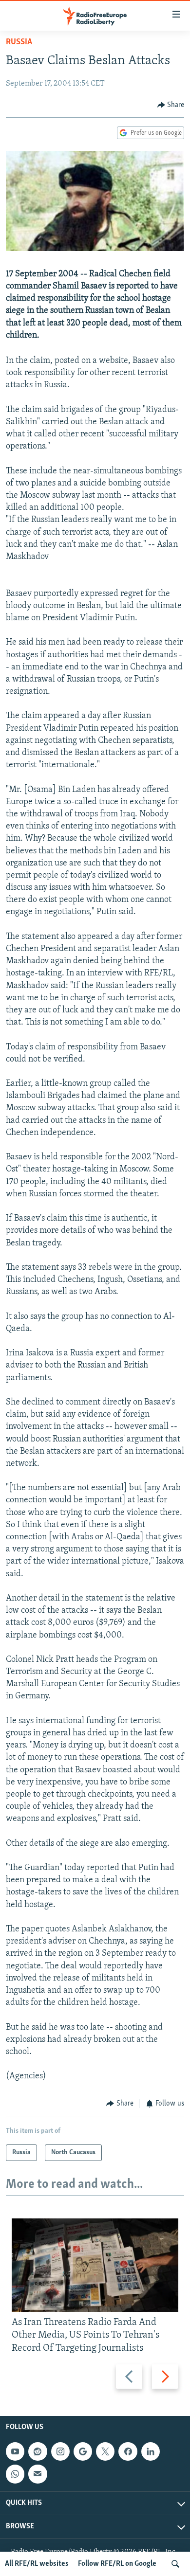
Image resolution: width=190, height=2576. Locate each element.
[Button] (171, 105)
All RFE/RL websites (37, 2564)
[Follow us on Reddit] (38, 2451)
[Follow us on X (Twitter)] (105, 2451)
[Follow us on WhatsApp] (15, 2474)
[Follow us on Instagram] (60, 2451)
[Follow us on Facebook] (128, 2451)
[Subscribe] (38, 2474)
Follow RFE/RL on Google (117, 2564)
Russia (19, 42)
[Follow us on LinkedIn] (151, 2451)
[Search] (175, 2564)
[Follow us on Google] (83, 2451)
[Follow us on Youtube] (15, 2451)
